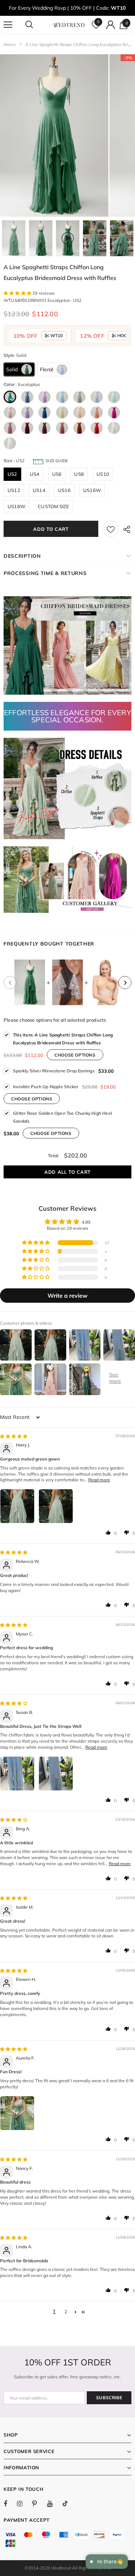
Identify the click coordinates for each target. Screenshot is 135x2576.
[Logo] (68, 24)
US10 (103, 474)
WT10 (56, 335)
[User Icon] (111, 25)
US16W (92, 490)
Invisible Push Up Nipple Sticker (46, 1087)
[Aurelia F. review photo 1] (17, 2113)
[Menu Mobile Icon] (8, 25)
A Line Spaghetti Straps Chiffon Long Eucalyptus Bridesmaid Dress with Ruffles (63, 1039)
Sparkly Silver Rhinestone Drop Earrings (54, 1071)
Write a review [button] (67, 1296)
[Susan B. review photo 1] (17, 1774)
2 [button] (66, 2312)
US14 (39, 490)
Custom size (53, 506)
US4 (35, 474)
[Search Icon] (36, 25)
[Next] (125, 983)
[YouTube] (54, 2503)
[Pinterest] (39, 2503)
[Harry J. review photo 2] (56, 1506)
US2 (12, 474)
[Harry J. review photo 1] (17, 1506)
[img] (14, 1436)
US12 (14, 490)
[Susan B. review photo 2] (56, 1774)
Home (10, 44)
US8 (79, 474)
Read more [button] (99, 1480)
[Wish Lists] (111, 529)
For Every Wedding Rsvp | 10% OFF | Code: (67, 8)
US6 (57, 474)
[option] (54, 135)
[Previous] (10, 983)
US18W (16, 506)
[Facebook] (10, 2503)
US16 (64, 490)
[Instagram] (23, 2503)
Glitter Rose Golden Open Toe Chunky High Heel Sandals (62, 1117)
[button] (18, 293)
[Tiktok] (69, 2503)
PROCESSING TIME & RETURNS (45, 573)
